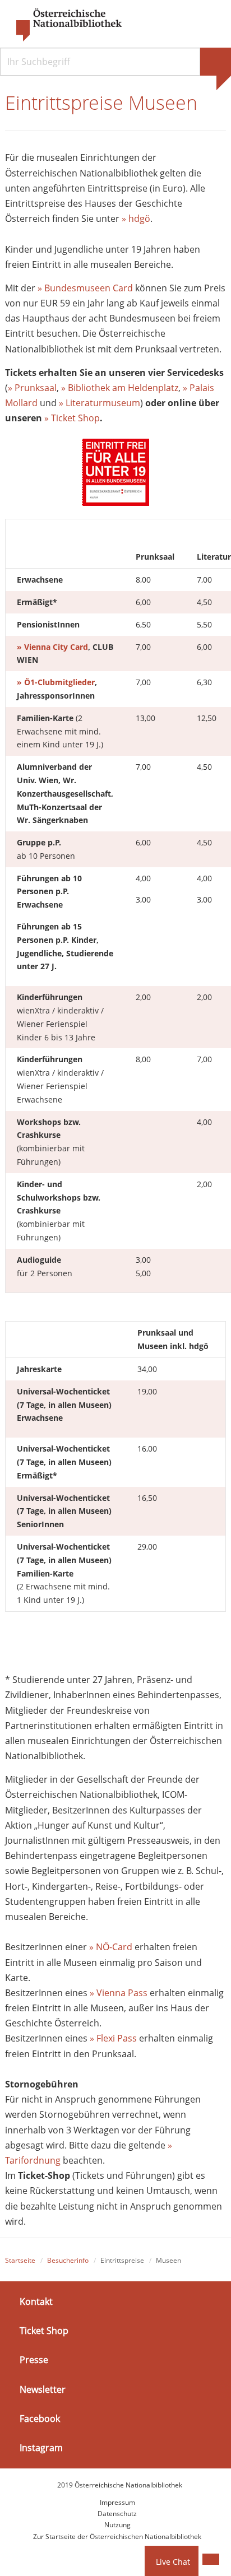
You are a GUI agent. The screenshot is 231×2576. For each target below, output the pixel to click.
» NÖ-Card (111, 1947)
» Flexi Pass (113, 2038)
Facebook (40, 2419)
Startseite (20, 2260)
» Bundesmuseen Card (85, 288)
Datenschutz (117, 2514)
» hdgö (136, 218)
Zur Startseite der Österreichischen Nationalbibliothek (117, 2537)
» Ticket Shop (72, 418)
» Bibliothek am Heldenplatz (120, 388)
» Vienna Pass (119, 1993)
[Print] (211, 2559)
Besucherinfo (68, 2260)
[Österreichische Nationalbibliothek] (63, 25)
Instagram (41, 2448)
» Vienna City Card (52, 647)
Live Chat (173, 2562)
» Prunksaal (32, 388)
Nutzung (117, 2525)
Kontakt (36, 2301)
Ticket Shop (44, 2331)
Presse (34, 2360)
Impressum (117, 2502)
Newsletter (43, 2389)
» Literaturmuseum (100, 403)
